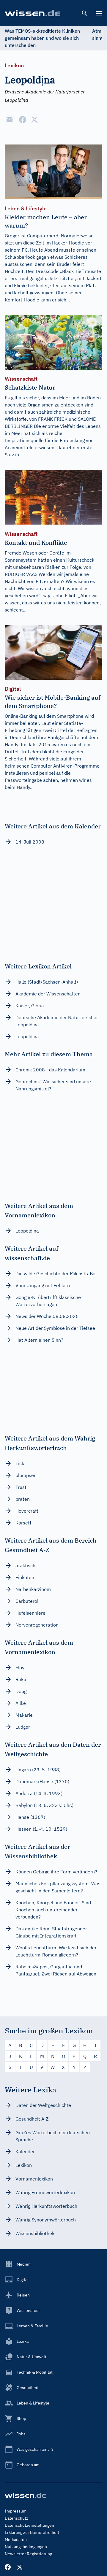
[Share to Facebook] (23, 120)
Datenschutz (16, 2518)
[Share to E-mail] (10, 120)
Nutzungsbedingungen (26, 2547)
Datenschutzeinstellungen (29, 2525)
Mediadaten (16, 2540)
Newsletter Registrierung (28, 2554)
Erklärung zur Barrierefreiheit (32, 2532)
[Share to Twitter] (34, 120)
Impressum (16, 2511)
